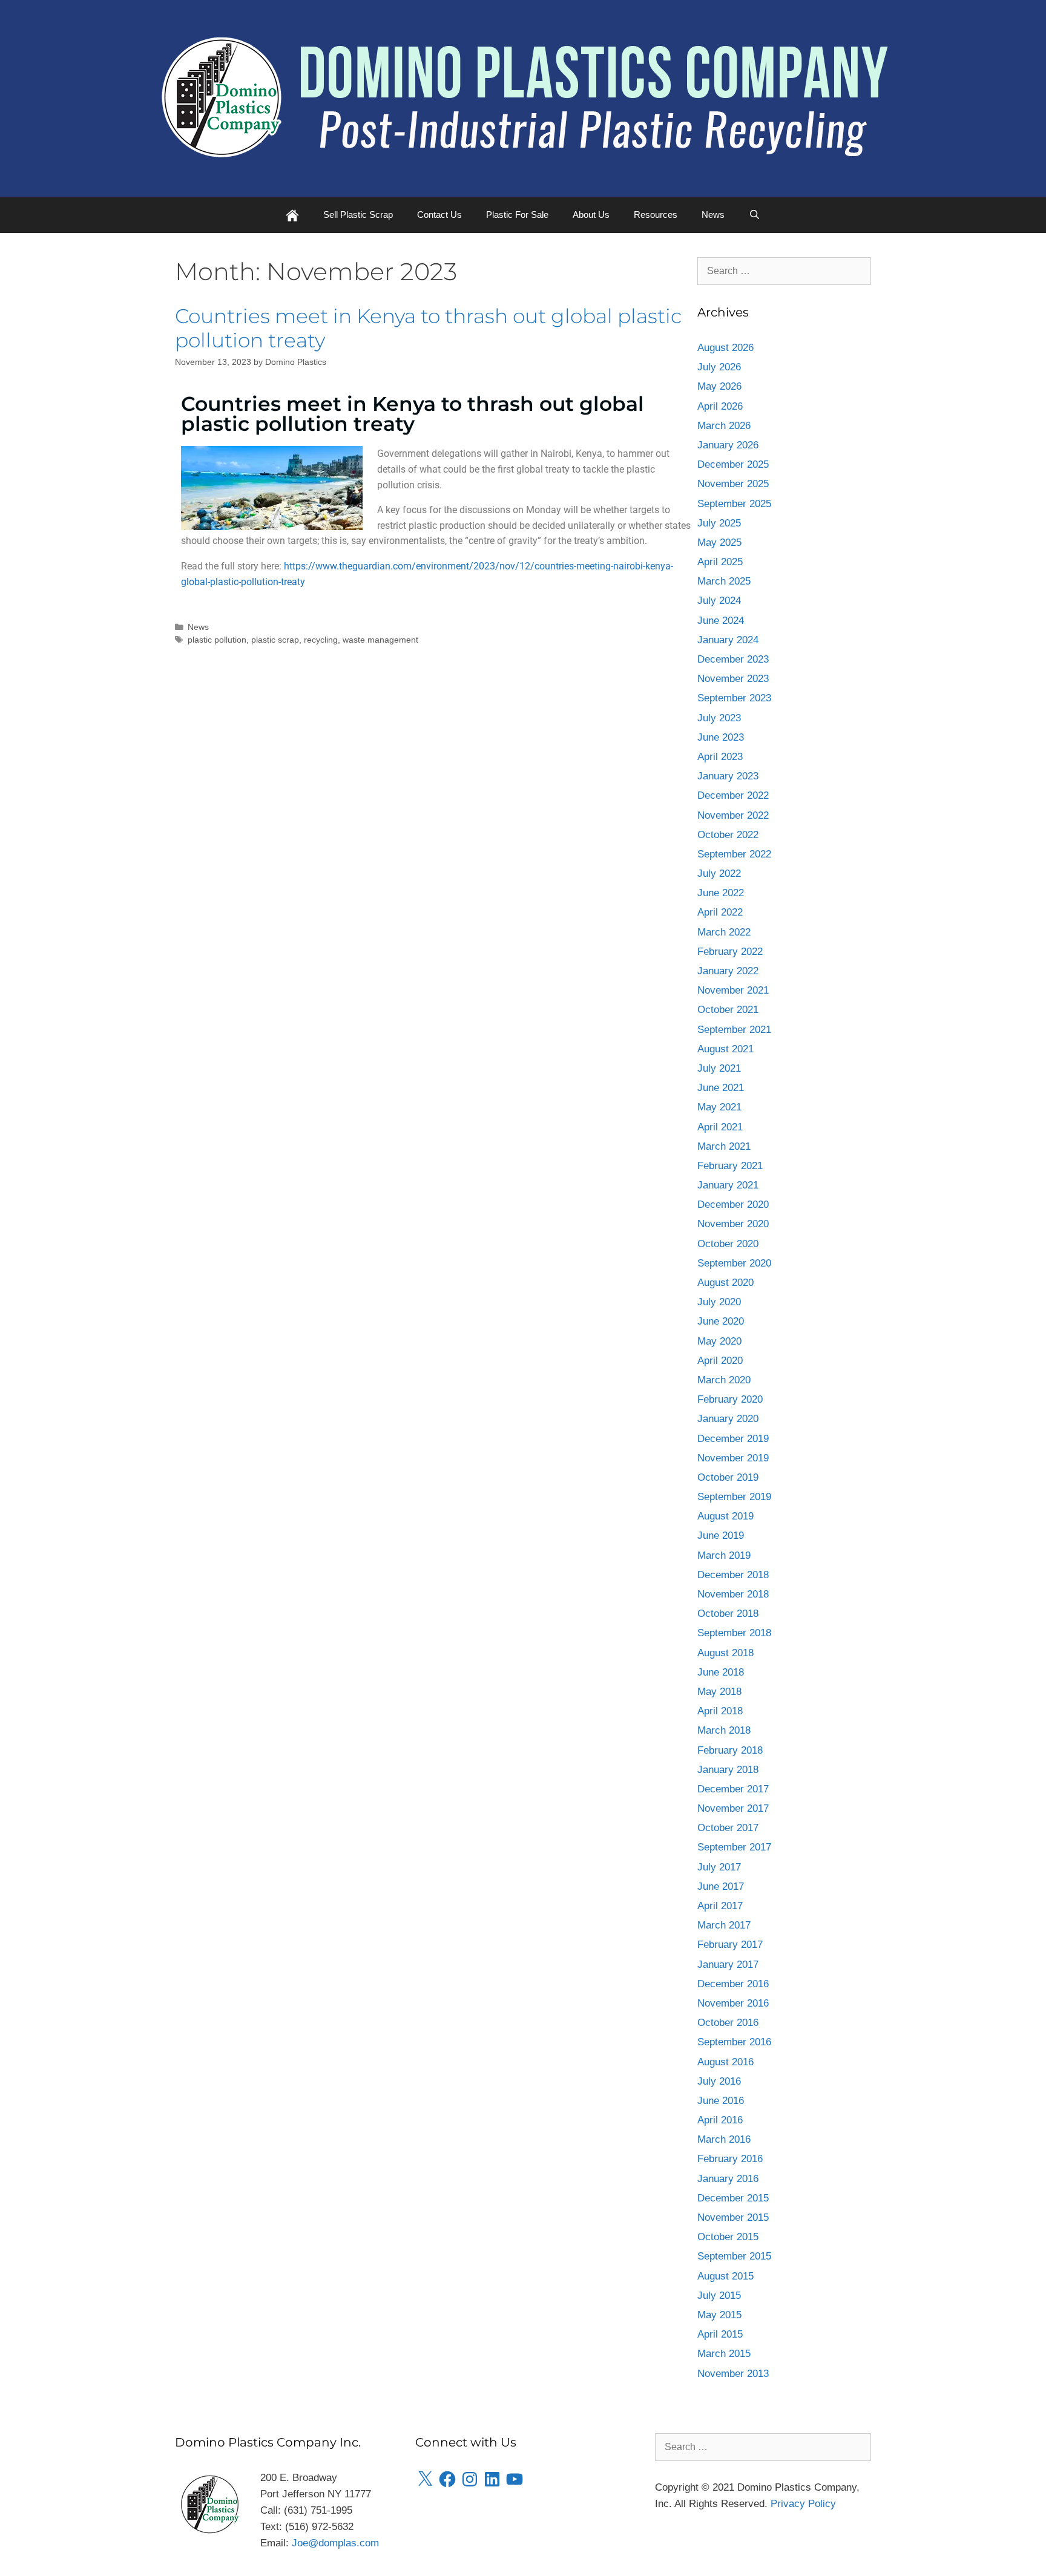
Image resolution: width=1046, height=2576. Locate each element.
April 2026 (720, 406)
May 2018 (719, 1692)
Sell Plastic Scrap (358, 215)
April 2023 (720, 757)
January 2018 (728, 1770)
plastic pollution (217, 640)
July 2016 (719, 2081)
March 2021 (724, 1146)
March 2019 (724, 1555)
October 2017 (728, 1828)
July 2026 (719, 367)
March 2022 (724, 932)
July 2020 (719, 1302)
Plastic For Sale (517, 215)
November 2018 (733, 1594)
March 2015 (724, 2354)
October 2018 (728, 1614)
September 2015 (734, 2256)
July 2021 (719, 1068)
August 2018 (725, 1653)
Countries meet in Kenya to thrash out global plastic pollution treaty (428, 328)
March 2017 (724, 1925)
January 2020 (728, 1419)
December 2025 (733, 464)
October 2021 (728, 1010)
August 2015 (725, 2276)
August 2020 (725, 1283)
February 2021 (730, 1166)
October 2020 (728, 1244)
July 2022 (719, 873)
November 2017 (733, 1808)
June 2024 (721, 621)
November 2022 (733, 815)
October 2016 (728, 2023)
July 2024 (719, 601)
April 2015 (720, 2334)
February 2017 (730, 1945)
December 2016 (733, 1984)
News (713, 215)
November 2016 (733, 2003)
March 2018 (724, 1730)
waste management (380, 640)
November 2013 (733, 2374)
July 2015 (719, 2296)
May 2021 (719, 1107)
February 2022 (730, 952)
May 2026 (719, 386)
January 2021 (728, 1185)
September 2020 (734, 1263)
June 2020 (721, 1321)
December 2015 (733, 2198)
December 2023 (733, 659)
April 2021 (720, 1127)
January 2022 (728, 971)
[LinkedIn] (492, 2479)
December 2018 (733, 1575)
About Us (591, 215)
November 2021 (733, 990)
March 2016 (724, 2139)
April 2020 (720, 1361)
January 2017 (728, 1965)
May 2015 (719, 2315)
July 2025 (719, 523)
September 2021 (734, 1030)
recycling (321, 640)
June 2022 (721, 893)
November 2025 (733, 484)
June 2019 (721, 1535)
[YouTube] (515, 2479)
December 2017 (733, 1789)
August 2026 (725, 348)
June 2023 (721, 737)
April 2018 (720, 1711)
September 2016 (734, 2042)
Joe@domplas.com (335, 2543)
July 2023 (719, 718)
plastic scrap (275, 640)
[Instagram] (470, 2479)
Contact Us (439, 215)
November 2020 (733, 1224)
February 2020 (730, 1399)
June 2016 (721, 2101)
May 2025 (719, 542)
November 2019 (733, 1458)
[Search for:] (784, 271)
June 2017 (721, 1886)
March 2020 (724, 1380)
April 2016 (720, 2120)
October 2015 (728, 2237)
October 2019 (728, 1477)
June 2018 (721, 1672)
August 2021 (725, 1049)
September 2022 (734, 854)
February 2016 (730, 2159)
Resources (656, 215)
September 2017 (734, 1847)
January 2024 (728, 640)
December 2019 (733, 1439)
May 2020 (719, 1341)
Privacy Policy (803, 2504)
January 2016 (728, 2179)
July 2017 (719, 1867)
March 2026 (724, 426)
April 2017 (720, 1906)
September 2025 (734, 504)
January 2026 (728, 445)
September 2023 (734, 698)
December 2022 (733, 795)
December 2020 (733, 1204)
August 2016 (725, 2062)
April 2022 (720, 912)
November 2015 (733, 2217)
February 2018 (730, 1750)
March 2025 (724, 581)
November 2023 (733, 679)
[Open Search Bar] (755, 215)
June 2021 (721, 1088)
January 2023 (728, 776)
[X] (425, 2479)
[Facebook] (447, 2479)
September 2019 (734, 1497)
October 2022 (728, 835)
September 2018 (734, 1633)
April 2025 (720, 562)
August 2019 (725, 1516)
